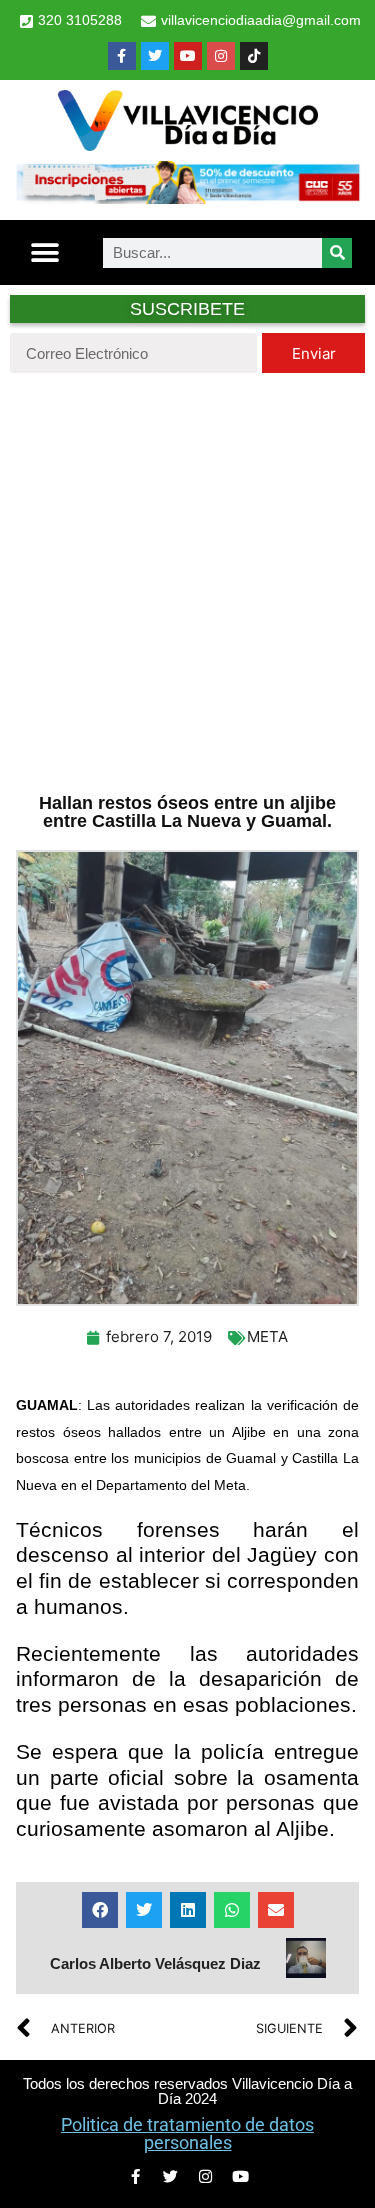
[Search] (337, 253)
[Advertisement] (187, 580)
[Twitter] (155, 56)
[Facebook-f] (122, 56)
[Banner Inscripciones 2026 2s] (187, 198)
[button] (45, 252)
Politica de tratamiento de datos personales (187, 2133)
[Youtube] (188, 56)
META (267, 1336)
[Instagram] (221, 56)
